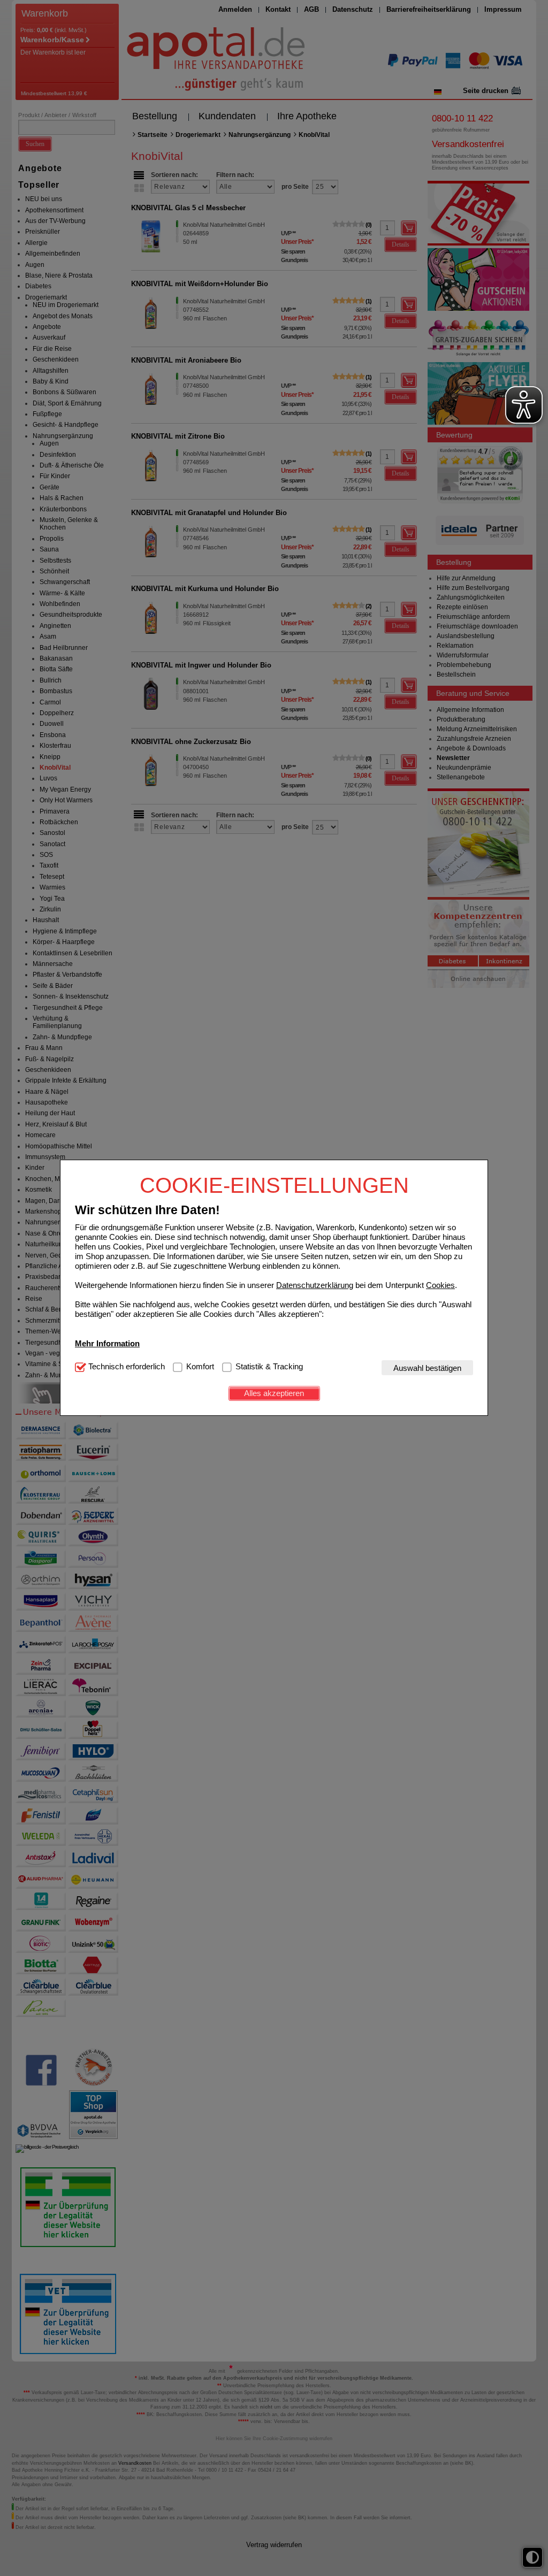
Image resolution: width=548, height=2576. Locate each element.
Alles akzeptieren (274, 1393)
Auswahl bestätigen (427, 1368)
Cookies (440, 1285)
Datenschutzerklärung (315, 1285)
